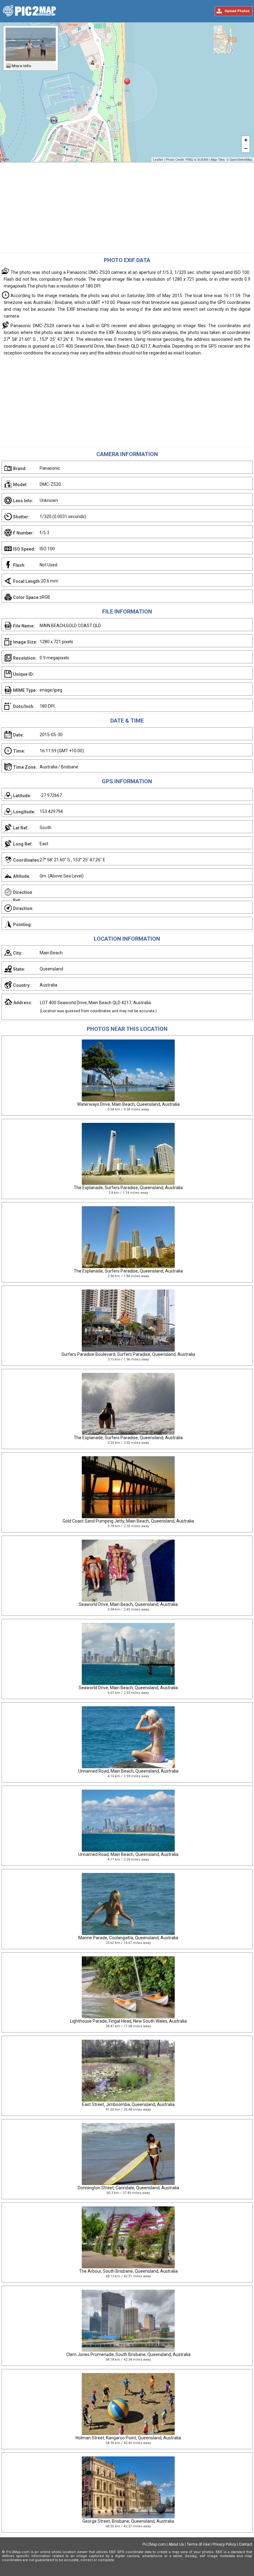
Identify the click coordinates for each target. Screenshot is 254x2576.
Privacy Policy (224, 2544)
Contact (246, 2544)
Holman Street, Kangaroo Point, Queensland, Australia (128, 2438)
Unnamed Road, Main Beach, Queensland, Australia (128, 1771)
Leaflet (158, 160)
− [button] (246, 148)
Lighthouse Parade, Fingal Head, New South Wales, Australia (128, 2021)
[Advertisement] (127, 209)
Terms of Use (198, 2544)
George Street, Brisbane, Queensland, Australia (128, 2521)
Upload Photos (237, 11)
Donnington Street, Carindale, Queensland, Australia (128, 2188)
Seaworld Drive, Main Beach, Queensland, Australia (128, 1604)
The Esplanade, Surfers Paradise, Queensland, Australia (128, 1188)
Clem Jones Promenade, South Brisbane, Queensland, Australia (128, 2354)
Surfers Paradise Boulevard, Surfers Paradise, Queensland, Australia (128, 1354)
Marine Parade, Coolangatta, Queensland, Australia (128, 1938)
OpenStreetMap (241, 160)
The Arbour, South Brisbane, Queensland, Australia (128, 2271)
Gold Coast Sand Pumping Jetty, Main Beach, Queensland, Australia (128, 1521)
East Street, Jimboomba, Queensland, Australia (128, 2104)
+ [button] (246, 140)
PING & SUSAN (197, 160)
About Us (176, 2544)
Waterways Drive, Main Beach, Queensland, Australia (128, 1104)
